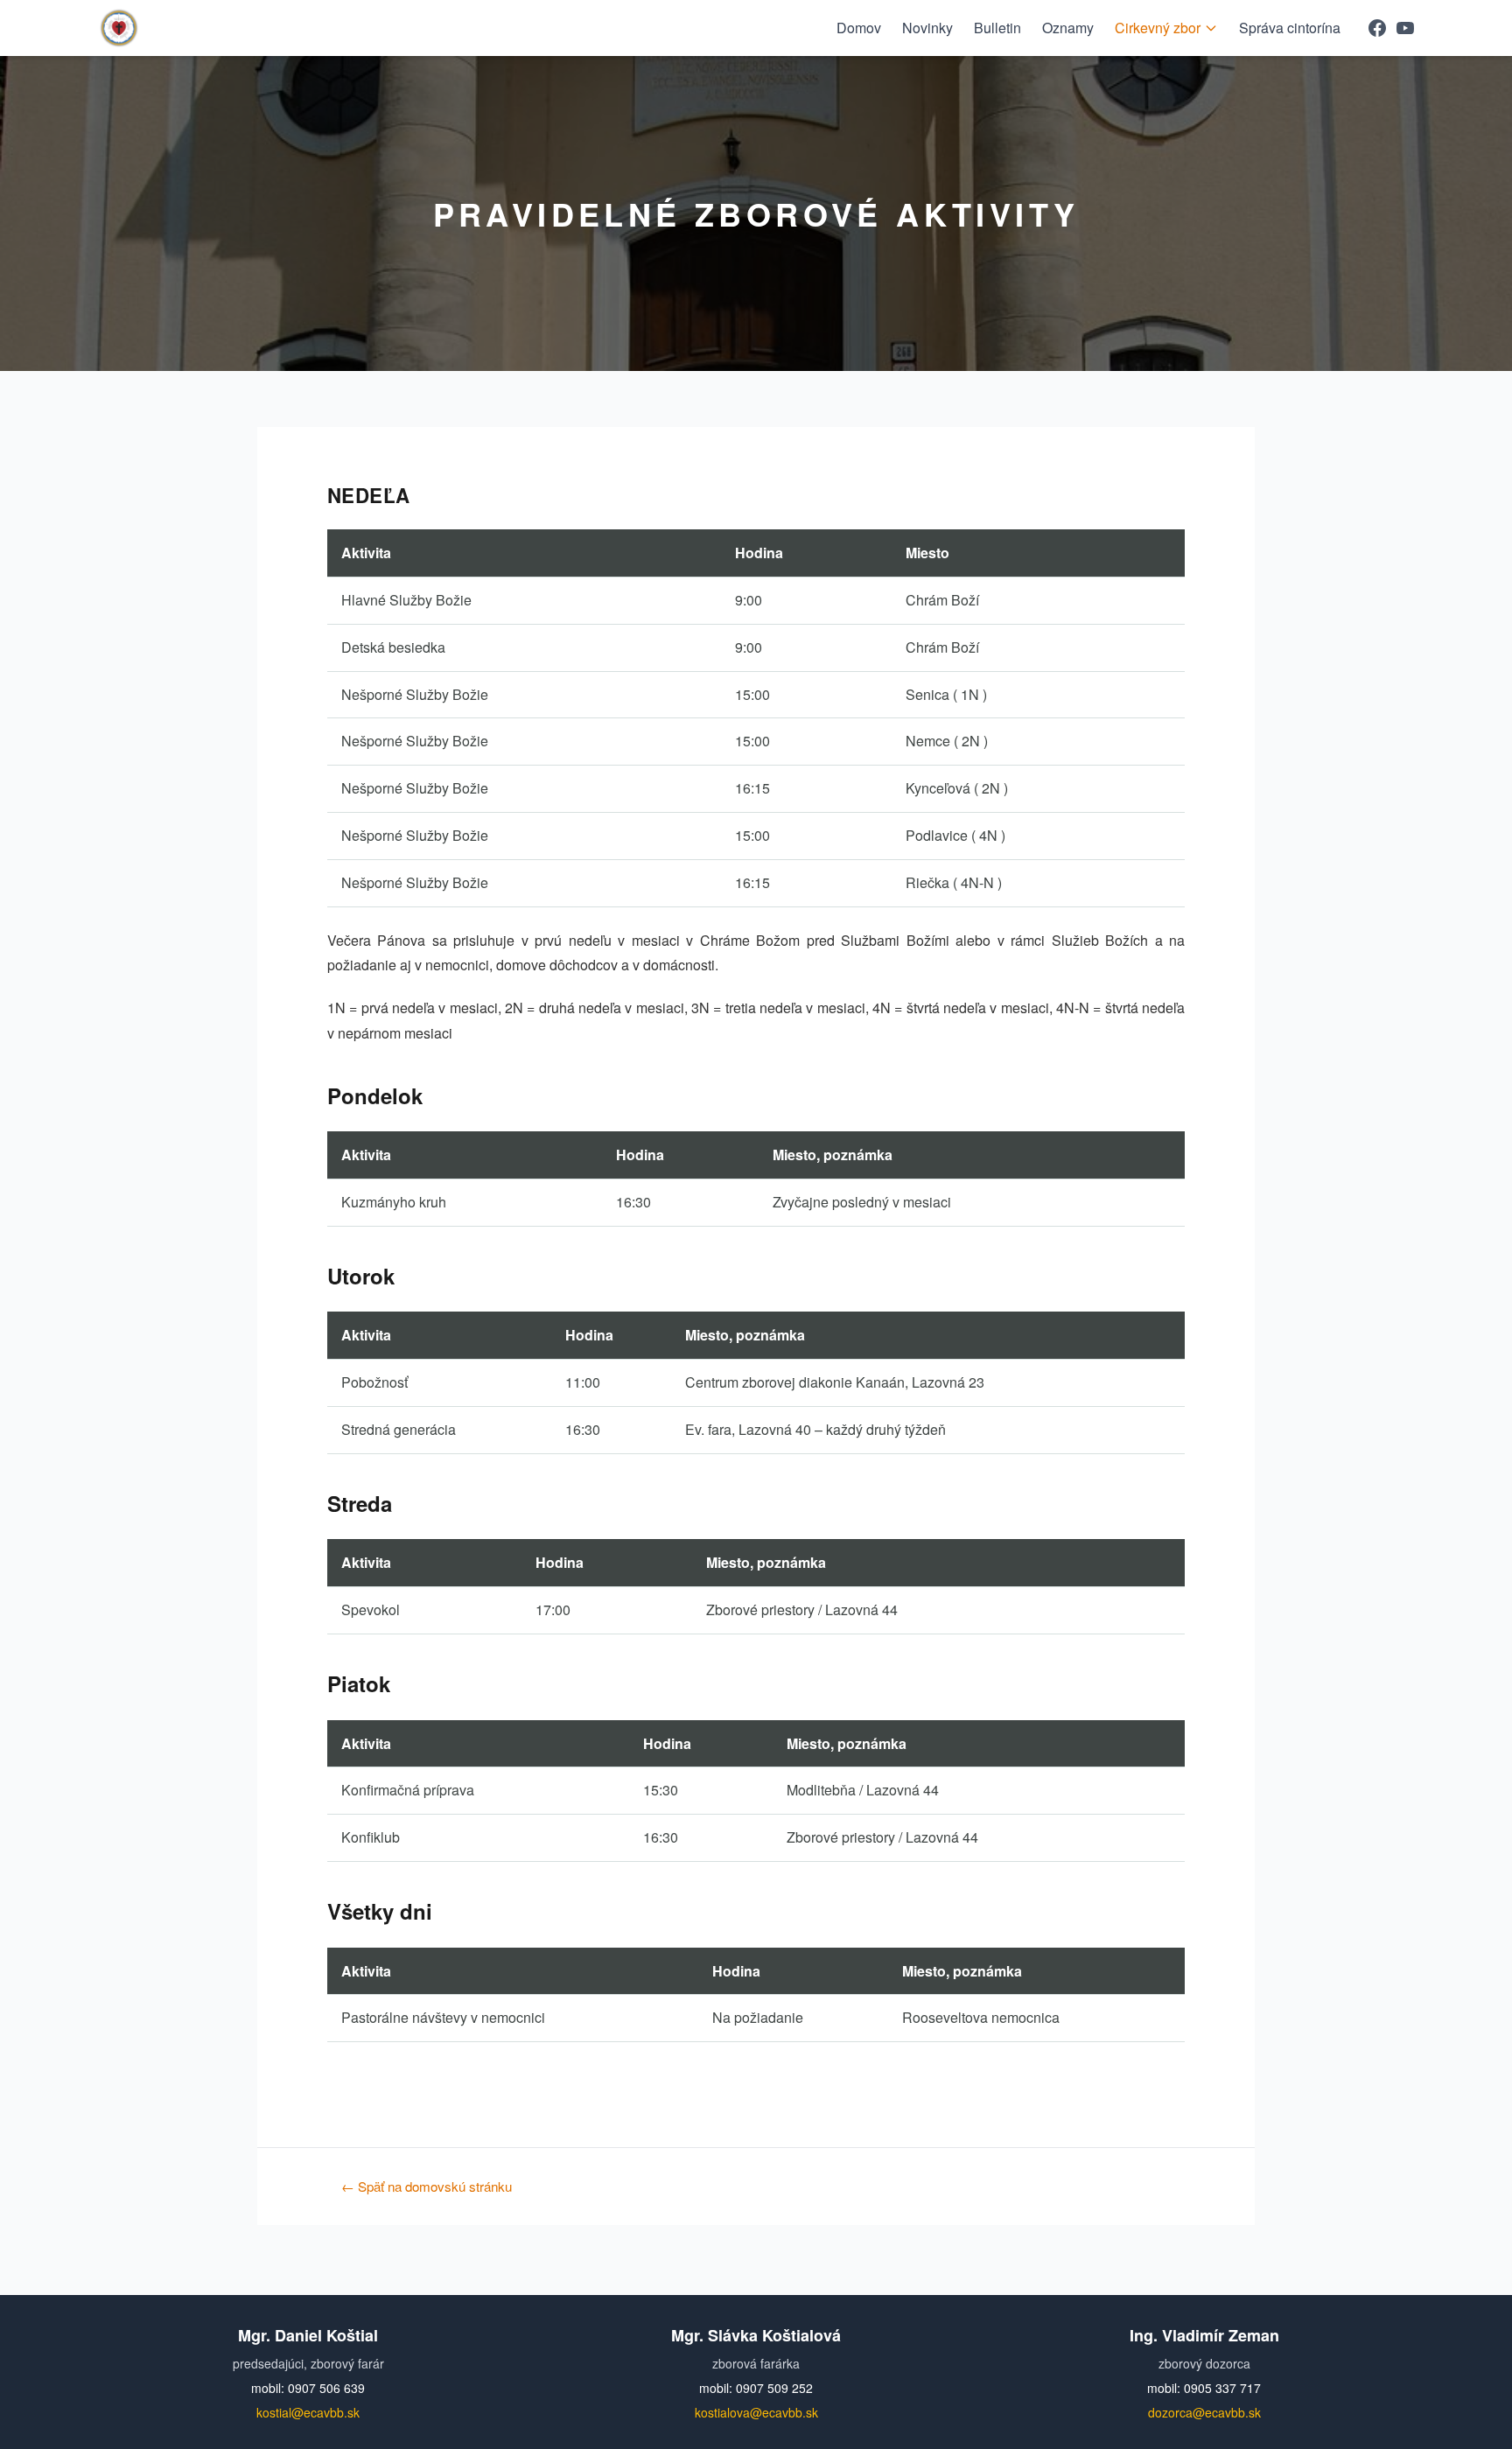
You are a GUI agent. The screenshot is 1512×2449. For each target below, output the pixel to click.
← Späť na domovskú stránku (427, 2186)
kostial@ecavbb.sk (308, 2412)
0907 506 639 (326, 2388)
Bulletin (997, 28)
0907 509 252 (774, 2388)
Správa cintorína (1290, 28)
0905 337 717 (1222, 2388)
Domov (859, 28)
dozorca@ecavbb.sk (1204, 2412)
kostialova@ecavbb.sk (756, 2412)
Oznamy (1068, 28)
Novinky (927, 28)
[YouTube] (1405, 28)
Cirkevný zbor (1158, 28)
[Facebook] (1377, 28)
